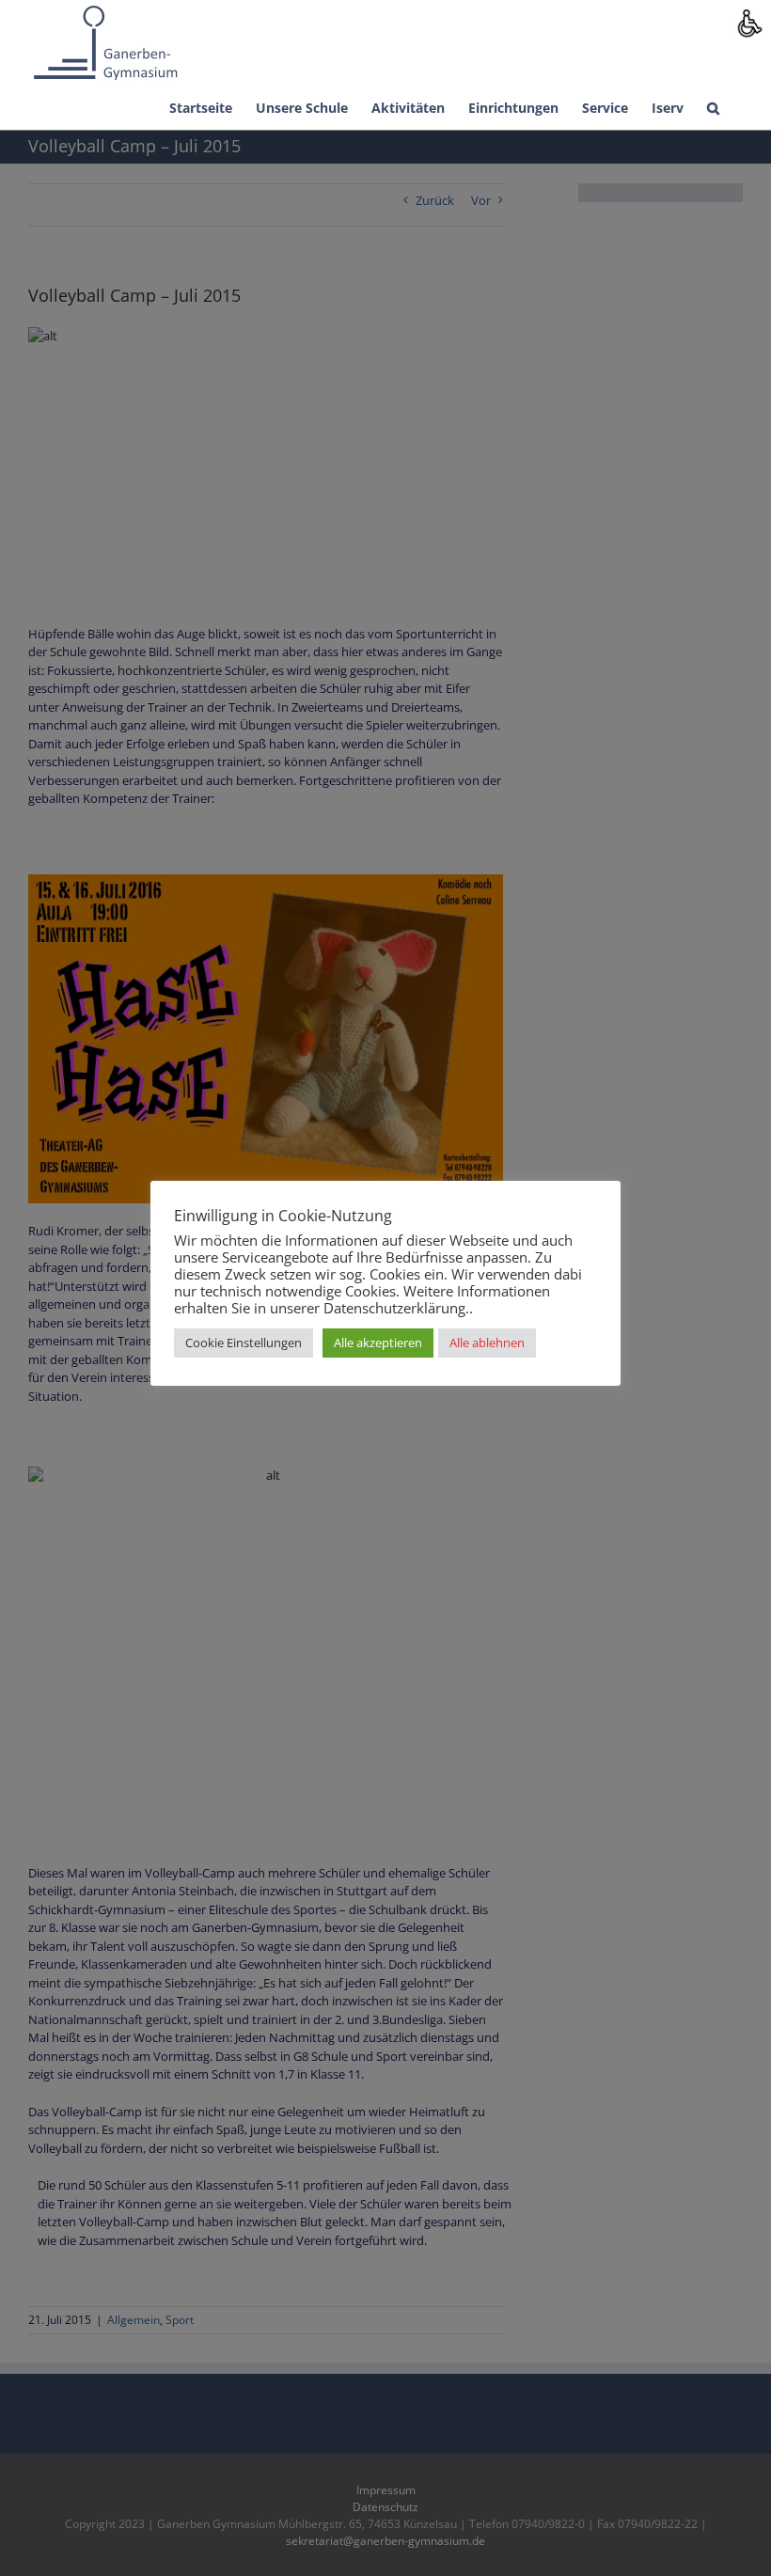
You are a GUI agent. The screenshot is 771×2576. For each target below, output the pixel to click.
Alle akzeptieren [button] (378, 1343)
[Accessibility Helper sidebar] (748, 23)
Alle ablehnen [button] (487, 1343)
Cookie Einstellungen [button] (244, 1343)
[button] (713, 106)
